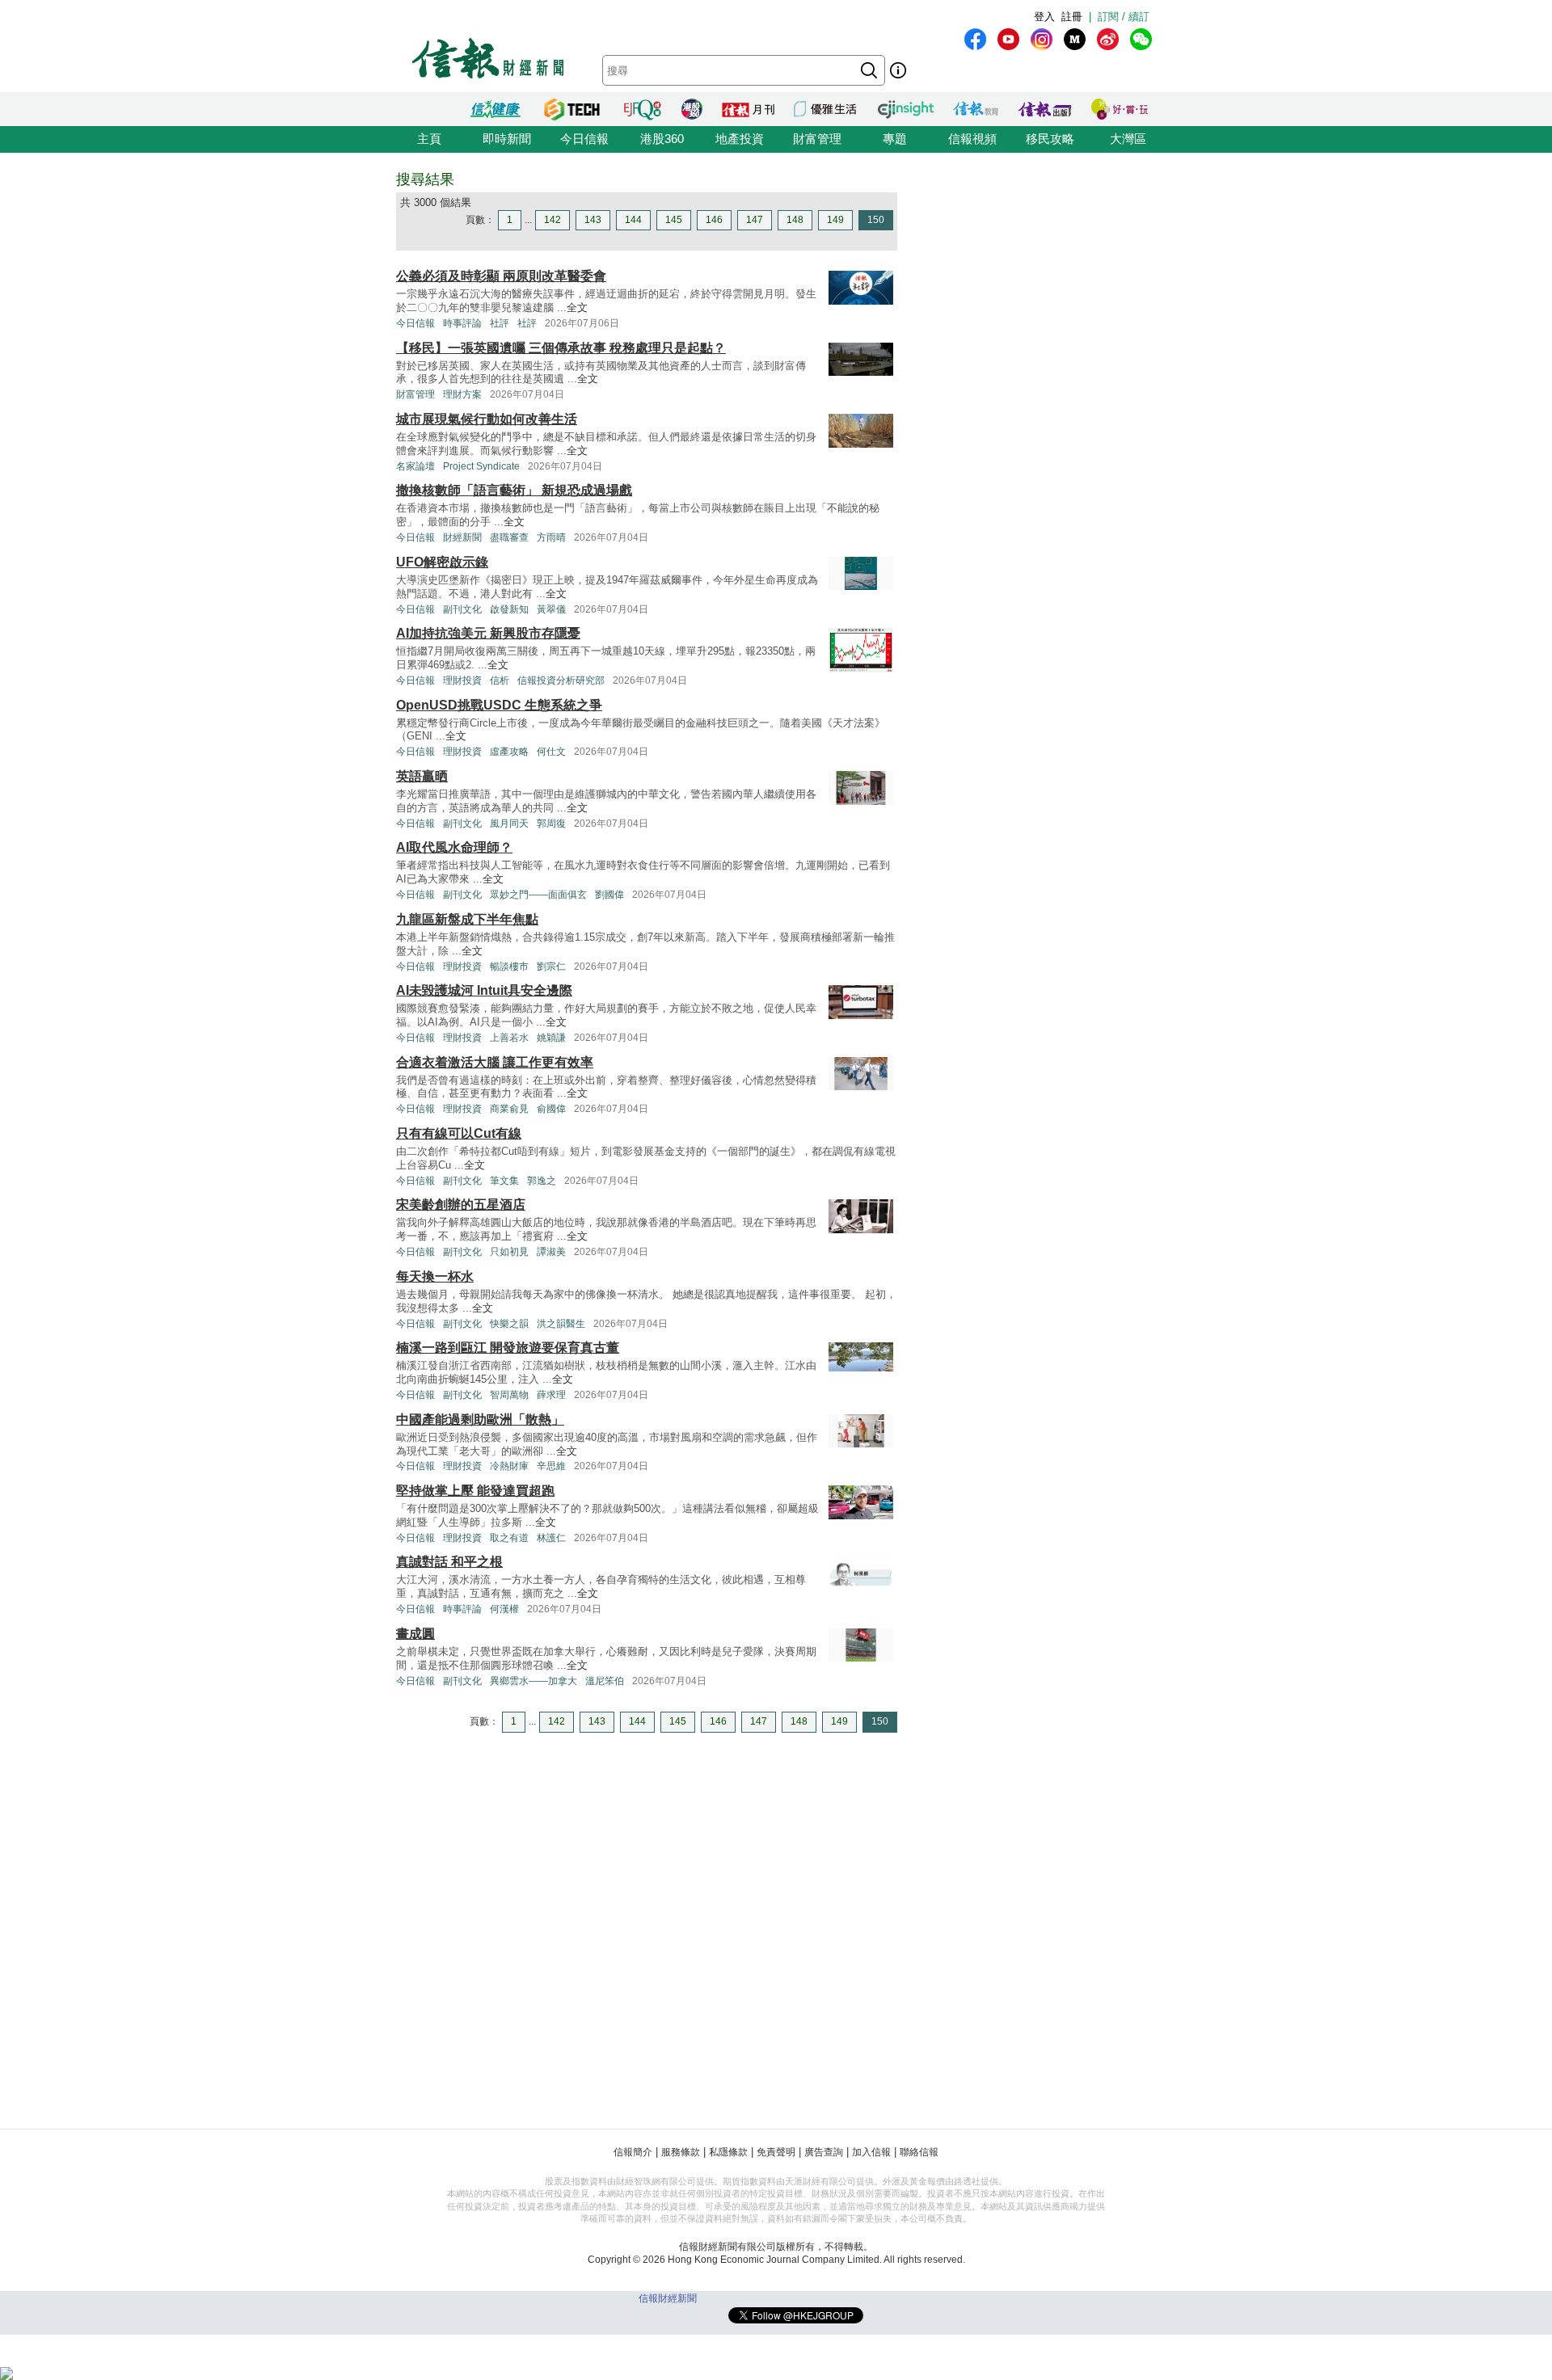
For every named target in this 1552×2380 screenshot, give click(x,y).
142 (552, 220)
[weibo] (1108, 39)
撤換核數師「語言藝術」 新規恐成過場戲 (514, 490)
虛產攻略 (509, 752)
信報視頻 (972, 139)
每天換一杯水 (435, 1276)
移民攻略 (1050, 139)
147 (755, 220)
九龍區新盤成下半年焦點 (467, 919)
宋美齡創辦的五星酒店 (461, 1205)
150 (876, 220)
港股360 (662, 139)
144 (633, 220)
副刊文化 (462, 609)
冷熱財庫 (509, 1466)
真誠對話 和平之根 (449, 1562)
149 (835, 220)
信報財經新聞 (668, 2298)
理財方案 (462, 394)
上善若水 (509, 1038)
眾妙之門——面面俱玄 (538, 895)
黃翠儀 (551, 609)
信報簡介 (633, 2152)
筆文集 (504, 1181)
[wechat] (1141, 39)
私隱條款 (728, 2152)
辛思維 (551, 1466)
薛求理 (551, 1395)
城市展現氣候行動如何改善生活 (487, 419)
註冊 (1072, 17)
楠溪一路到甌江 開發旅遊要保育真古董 (508, 1348)
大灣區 (1128, 139)
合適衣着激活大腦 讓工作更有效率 (495, 1062)
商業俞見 (509, 1109)
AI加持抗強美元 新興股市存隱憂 (488, 633)
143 (593, 220)
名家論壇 (415, 466)
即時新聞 (507, 139)
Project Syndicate (481, 466)
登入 (1044, 17)
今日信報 (584, 139)
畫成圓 (415, 1634)
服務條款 (681, 2152)
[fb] (975, 39)
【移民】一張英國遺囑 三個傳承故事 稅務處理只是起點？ (561, 348)
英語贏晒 (422, 776)
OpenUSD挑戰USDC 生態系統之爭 (499, 705)
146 (714, 220)
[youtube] (1008, 39)
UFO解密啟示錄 (442, 562)
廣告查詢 (824, 2152)
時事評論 (462, 323)
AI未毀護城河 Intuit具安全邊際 (484, 990)
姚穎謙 (551, 1038)
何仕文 (551, 752)
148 (795, 220)
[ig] (1042, 39)
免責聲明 (776, 2152)
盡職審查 (509, 537)
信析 (500, 680)
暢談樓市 (509, 967)
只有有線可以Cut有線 (459, 1133)
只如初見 (509, 1252)
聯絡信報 (919, 2152)
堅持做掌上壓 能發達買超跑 (475, 1491)
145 (674, 220)
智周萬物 (509, 1395)
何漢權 (504, 1609)
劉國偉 (609, 895)
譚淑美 (551, 1252)
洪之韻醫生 (561, 1324)
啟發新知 (509, 609)
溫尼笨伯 (605, 1681)
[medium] (1075, 39)
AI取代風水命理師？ (454, 847)
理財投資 (462, 680)
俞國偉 (551, 1109)
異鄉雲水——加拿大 (533, 1681)
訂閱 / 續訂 (1124, 17)
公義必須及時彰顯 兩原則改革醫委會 (501, 276)
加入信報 (871, 2152)
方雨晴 (551, 537)
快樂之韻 (509, 1324)
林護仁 (551, 1538)
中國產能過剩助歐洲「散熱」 (480, 1420)
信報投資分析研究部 (561, 680)
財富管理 (817, 139)
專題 (895, 139)
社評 (500, 323)
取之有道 (509, 1538)
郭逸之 (542, 1181)
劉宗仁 (551, 967)
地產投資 (740, 139)
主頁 (429, 139)
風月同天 (509, 824)
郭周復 (551, 824)
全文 (577, 308)
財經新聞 (462, 537)
